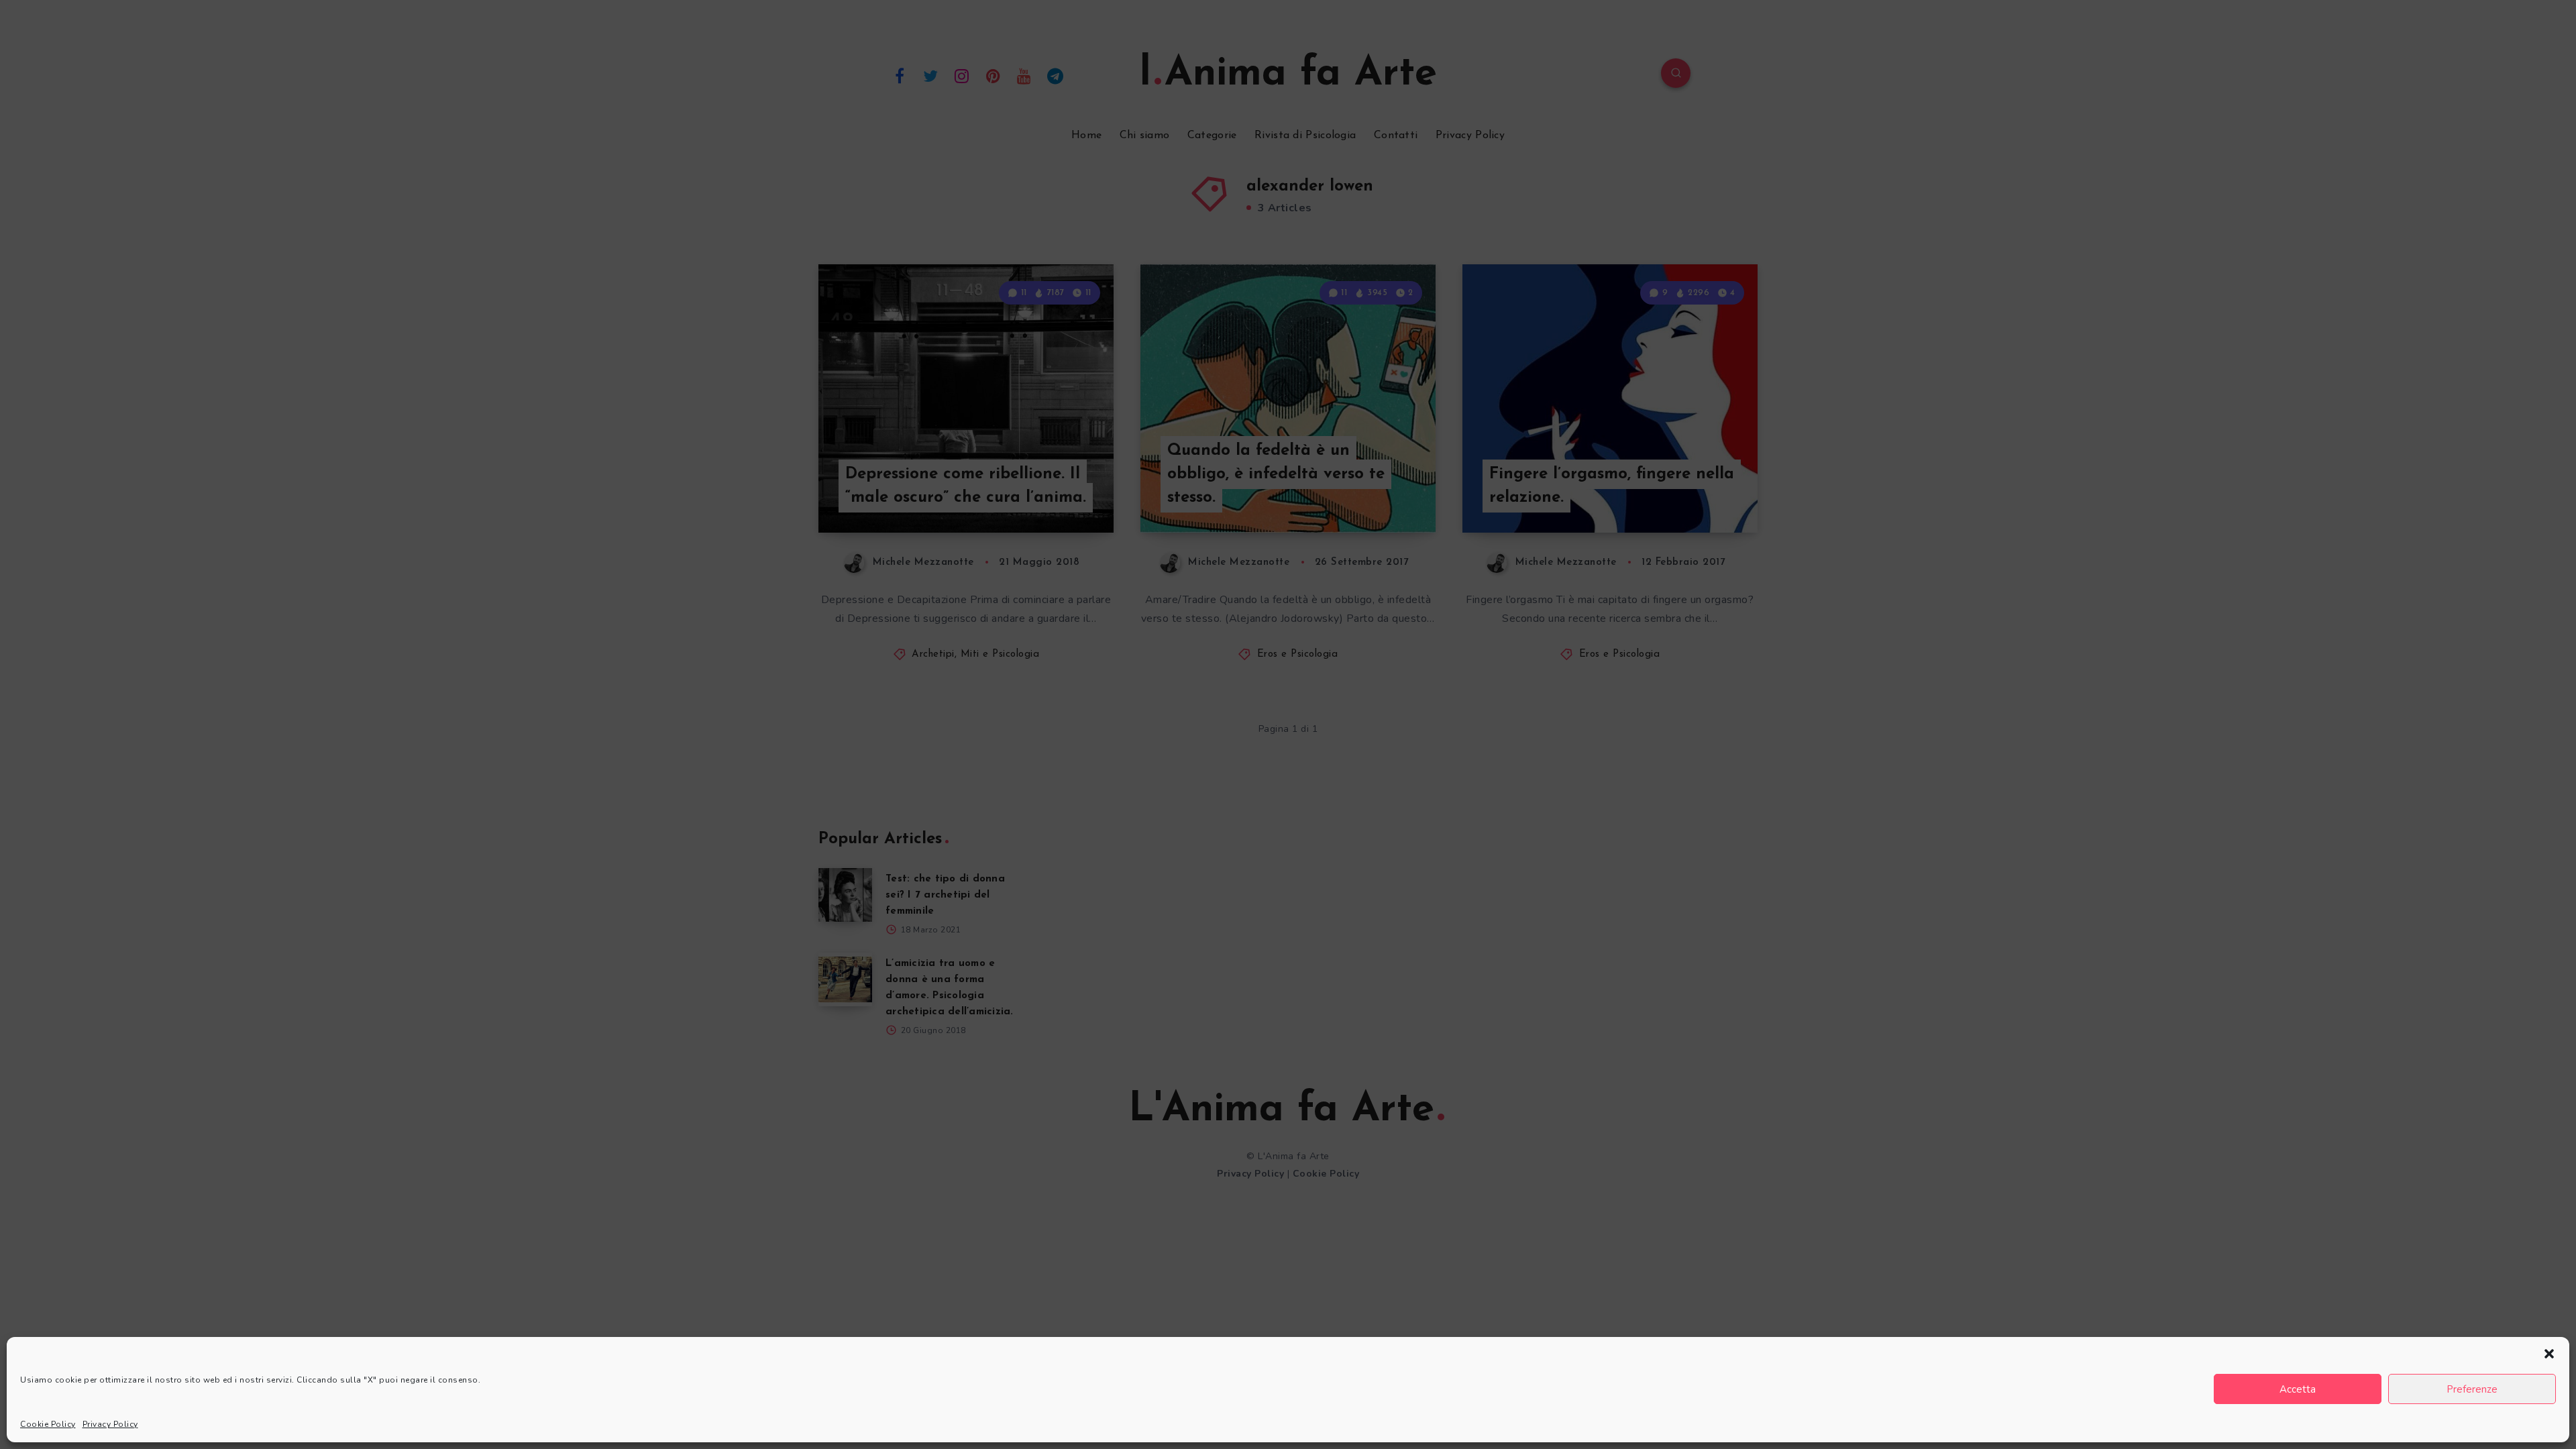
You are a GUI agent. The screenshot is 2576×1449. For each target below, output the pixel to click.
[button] (2549, 1354)
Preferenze (2472, 1389)
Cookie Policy (48, 1424)
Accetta (2298, 1389)
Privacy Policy (110, 1424)
